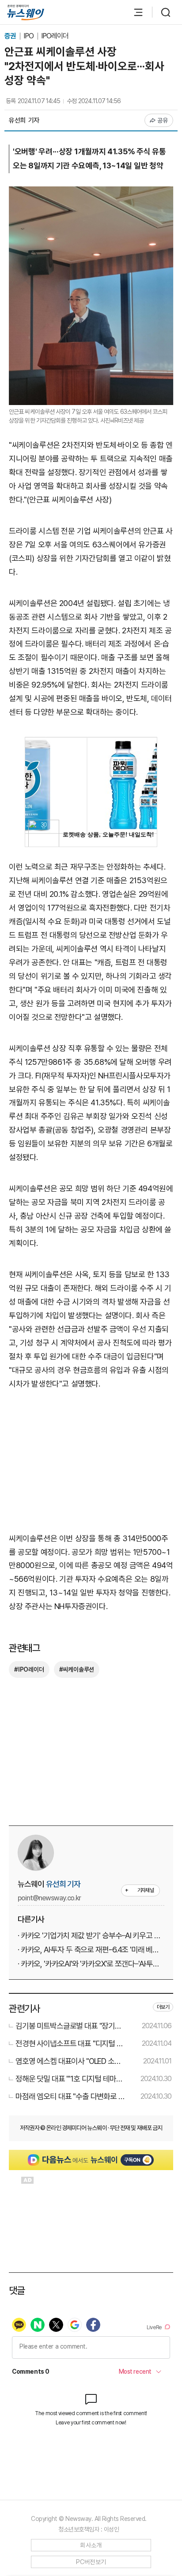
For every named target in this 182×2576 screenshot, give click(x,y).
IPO (29, 36)
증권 (11, 36)
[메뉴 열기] (134, 12)
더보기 (163, 2007)
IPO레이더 (55, 36)
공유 (163, 120)
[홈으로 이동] (26, 13)
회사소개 (91, 2545)
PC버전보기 (91, 2562)
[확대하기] (91, 193)
